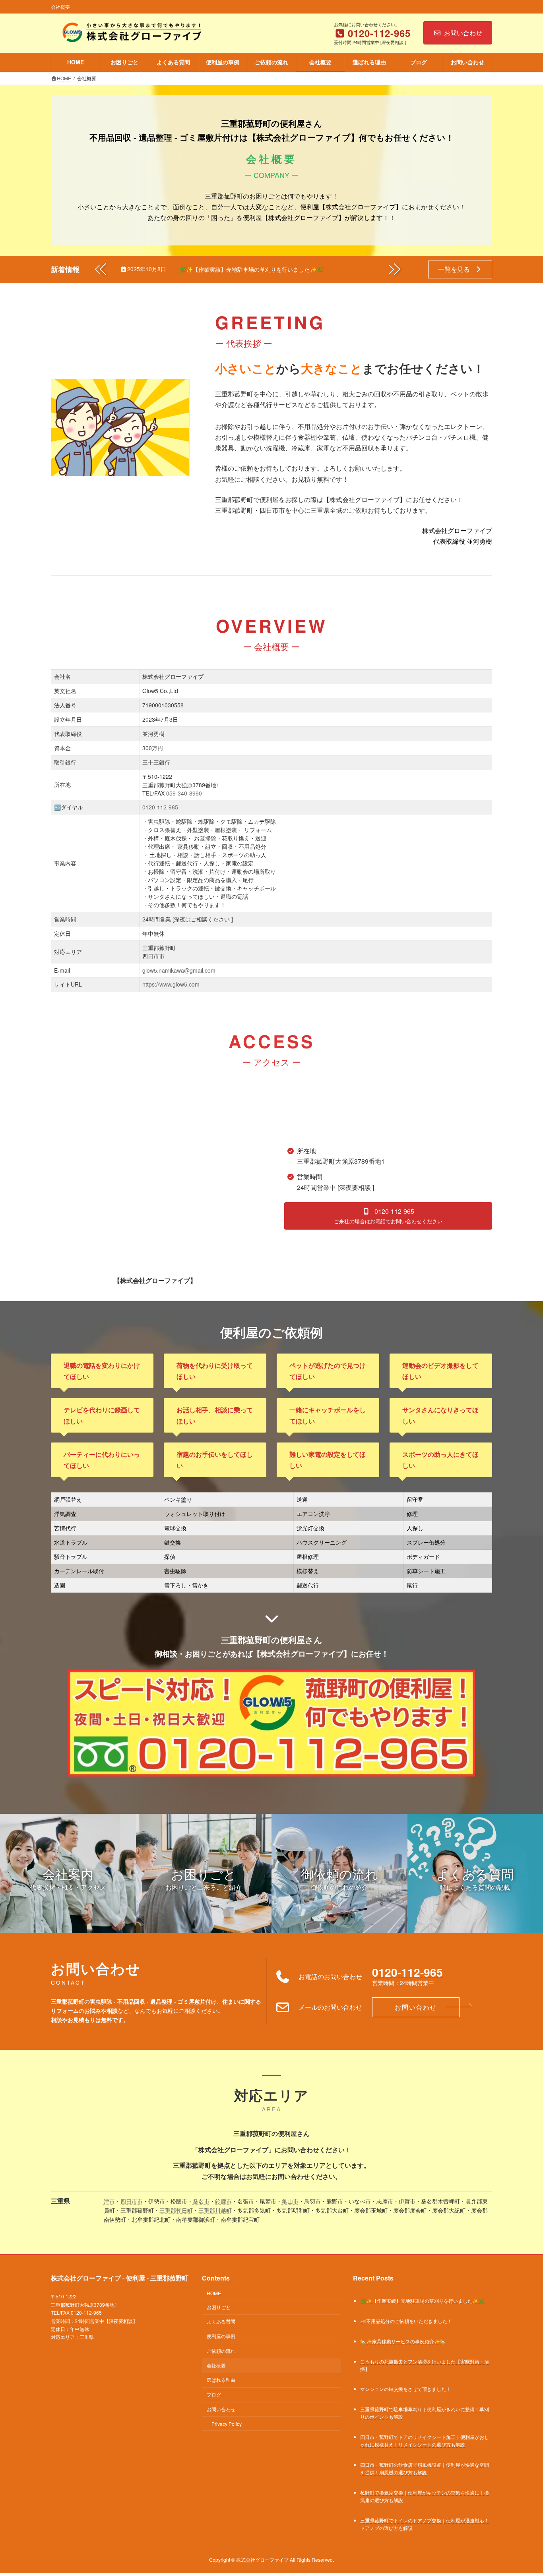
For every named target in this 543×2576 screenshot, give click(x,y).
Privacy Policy (227, 2424)
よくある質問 (221, 2322)
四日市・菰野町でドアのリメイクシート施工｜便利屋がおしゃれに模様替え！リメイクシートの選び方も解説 (425, 2441)
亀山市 (290, 2201)
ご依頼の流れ (221, 2351)
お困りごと (219, 2307)
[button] (395, 269)
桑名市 (201, 2201)
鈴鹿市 (223, 2201)
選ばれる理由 (221, 2380)
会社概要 (216, 2365)
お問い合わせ (463, 33)
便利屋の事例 (221, 2336)
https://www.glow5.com (171, 984)
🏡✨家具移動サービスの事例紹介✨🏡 (403, 2341)
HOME (214, 2293)
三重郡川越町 (215, 2210)
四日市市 (132, 2201)
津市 (109, 2201)
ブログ (214, 2394)
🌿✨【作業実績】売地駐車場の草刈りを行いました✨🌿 (251, 269)
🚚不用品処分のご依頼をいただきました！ (406, 2321)
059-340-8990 (184, 793)
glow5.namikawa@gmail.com (179, 970)
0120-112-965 (160, 807)
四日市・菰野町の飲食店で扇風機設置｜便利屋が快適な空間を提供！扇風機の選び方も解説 (425, 2469)
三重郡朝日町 (176, 2210)
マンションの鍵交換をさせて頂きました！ (405, 2389)
